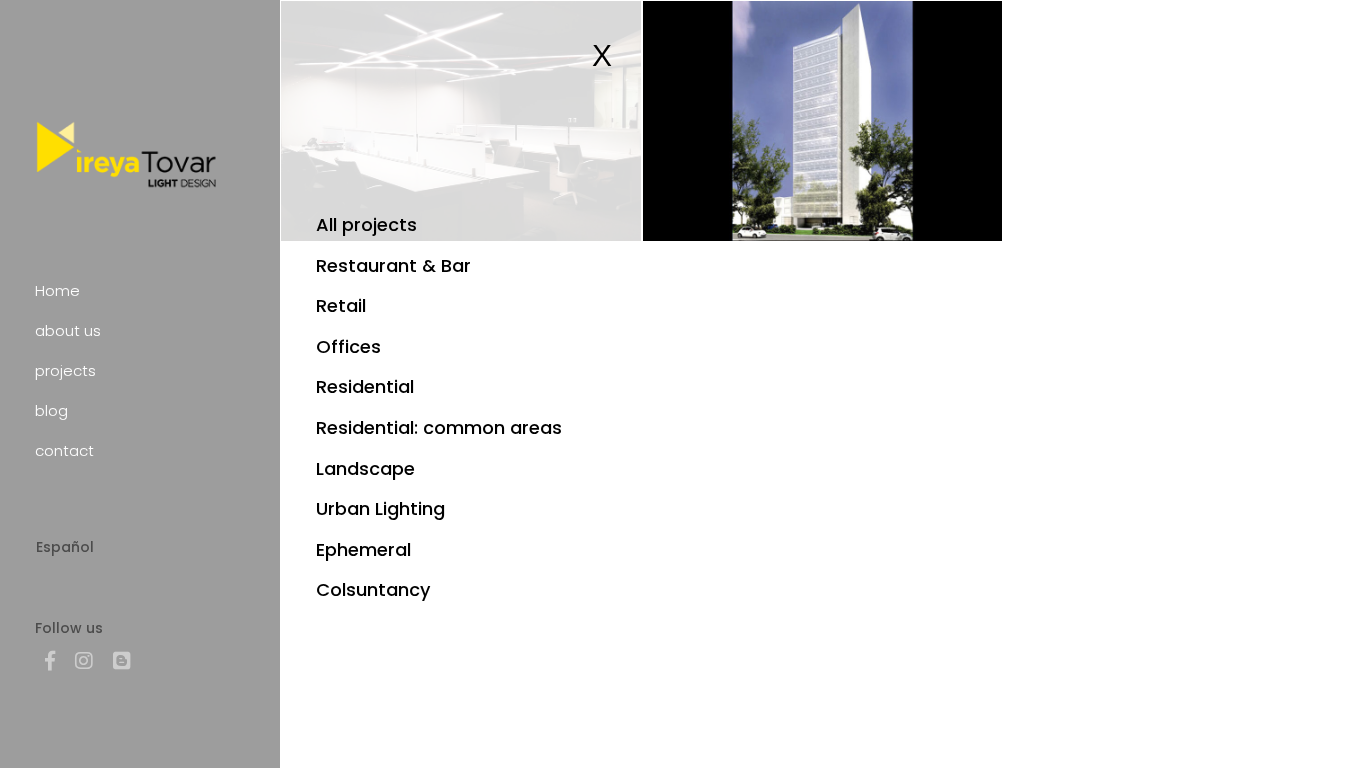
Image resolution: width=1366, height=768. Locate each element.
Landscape (365, 468)
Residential (365, 386)
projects (65, 370)
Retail (341, 305)
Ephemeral (363, 549)
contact (64, 450)
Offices (348, 346)
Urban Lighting (380, 508)
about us (68, 330)
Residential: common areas (439, 427)
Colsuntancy (373, 589)
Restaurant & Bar (393, 265)
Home (57, 290)
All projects (366, 224)
